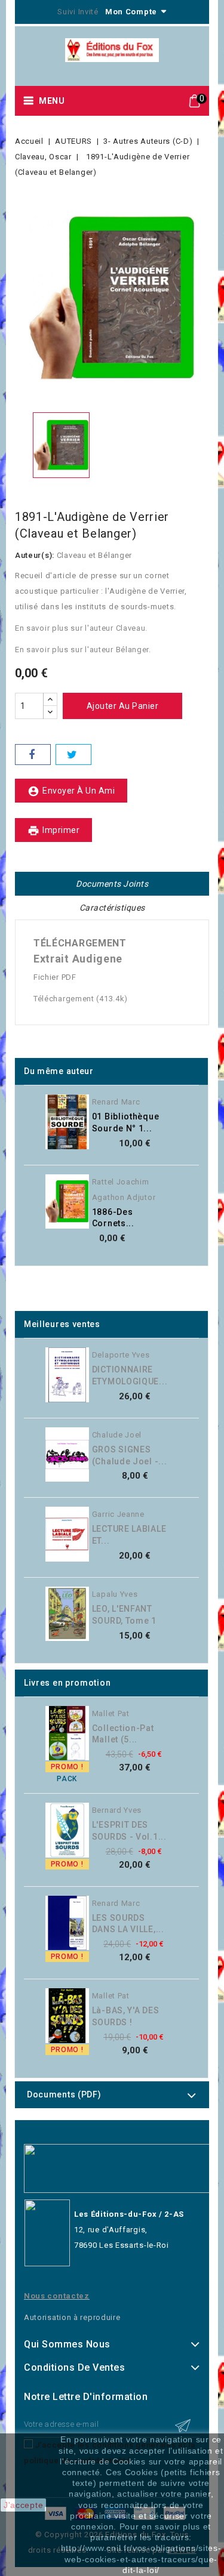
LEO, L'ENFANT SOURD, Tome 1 (124, 1615)
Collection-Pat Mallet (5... (123, 1734)
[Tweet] (73, 755)
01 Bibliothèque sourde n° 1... (126, 1122)
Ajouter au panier (123, 706)
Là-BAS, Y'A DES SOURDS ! (126, 2016)
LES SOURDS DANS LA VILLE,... (128, 1924)
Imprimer (53, 831)
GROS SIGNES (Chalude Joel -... (130, 1455)
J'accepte (23, 2505)
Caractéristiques (112, 908)
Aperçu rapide (184, 1106)
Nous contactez (57, 2296)
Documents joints (112, 884)
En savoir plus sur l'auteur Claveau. (81, 628)
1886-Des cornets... (113, 1218)
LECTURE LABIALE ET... (129, 1535)
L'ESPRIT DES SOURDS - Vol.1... (129, 1831)
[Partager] (33, 755)
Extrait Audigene (78, 959)
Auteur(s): (35, 555)
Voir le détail (184, 1130)
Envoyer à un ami (71, 791)
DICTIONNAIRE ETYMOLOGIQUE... (130, 1375)
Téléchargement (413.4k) (81, 999)
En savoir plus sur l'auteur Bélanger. (83, 650)
